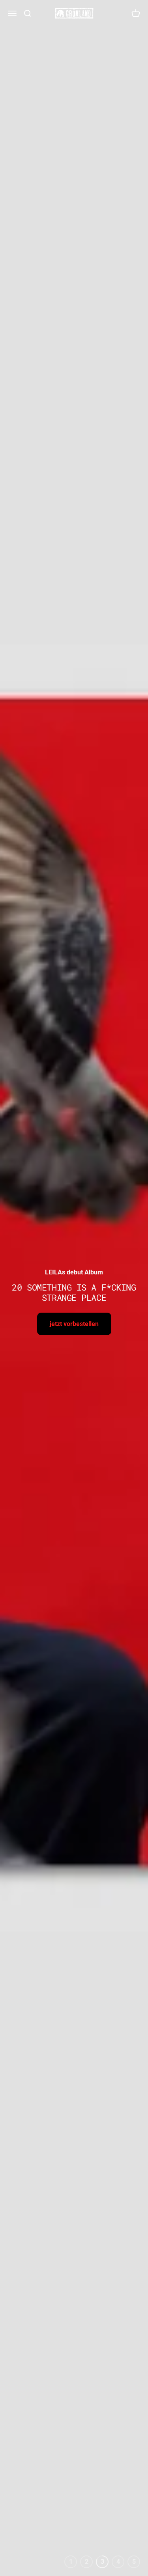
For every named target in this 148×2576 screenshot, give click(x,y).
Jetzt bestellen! (74, 1318)
